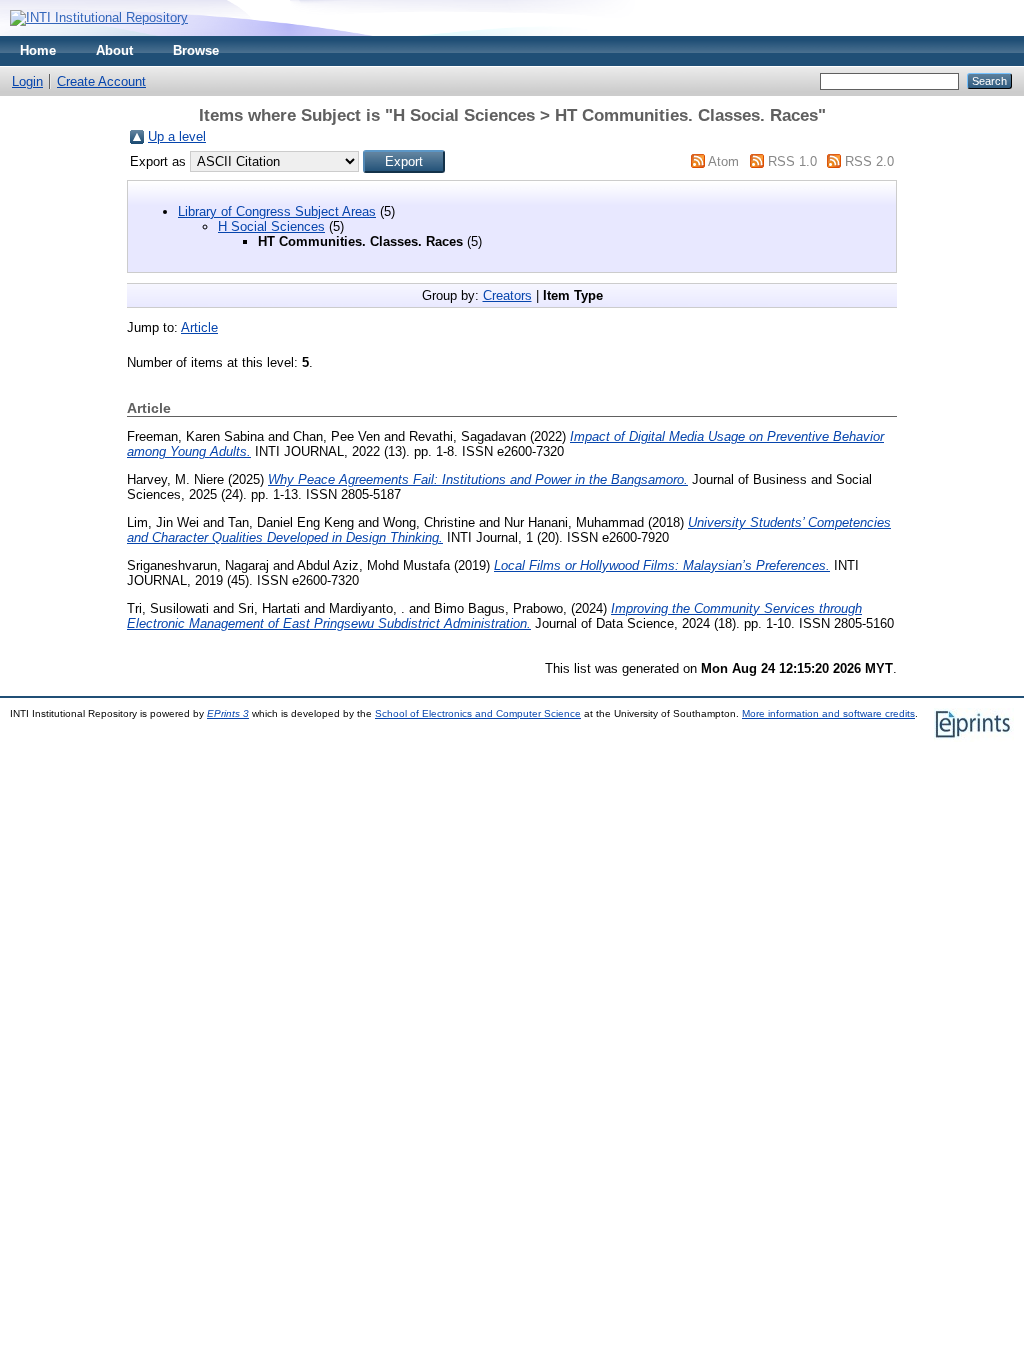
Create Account (101, 81)
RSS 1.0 (792, 161)
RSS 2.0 (869, 161)
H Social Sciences (271, 226)
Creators (507, 295)
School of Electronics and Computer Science (478, 713)
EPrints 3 (228, 713)
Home (38, 50)
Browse (196, 50)
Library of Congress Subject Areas (277, 211)
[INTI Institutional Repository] (99, 17)
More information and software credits (828, 713)
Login (27, 81)
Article (199, 327)
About (114, 50)
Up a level (177, 136)
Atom (723, 161)
